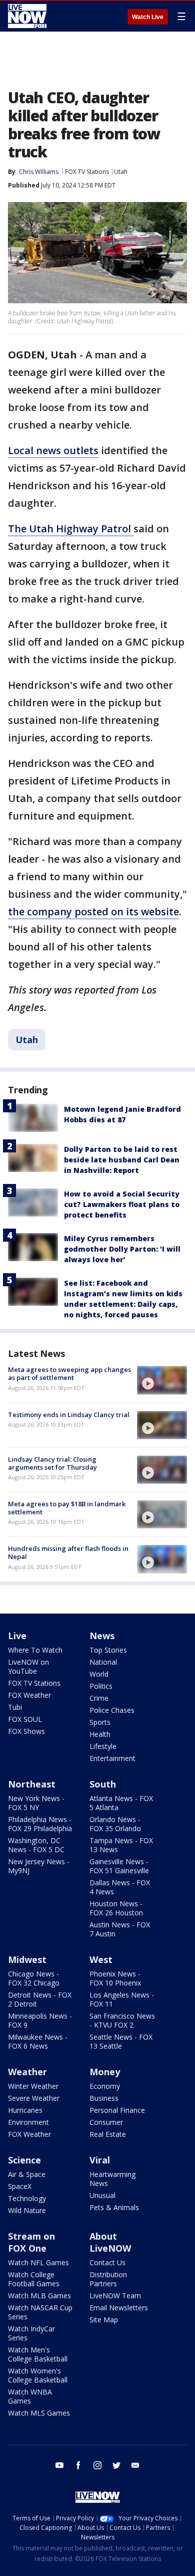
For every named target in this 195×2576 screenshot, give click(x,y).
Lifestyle (103, 1746)
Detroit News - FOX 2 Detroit (40, 1999)
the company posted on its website (93, 912)
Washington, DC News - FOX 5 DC (36, 1845)
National (103, 1662)
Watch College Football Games (34, 2279)
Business (104, 2098)
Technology (27, 2198)
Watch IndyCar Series (31, 2333)
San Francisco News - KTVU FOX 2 (122, 2020)
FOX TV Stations (87, 172)
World (99, 1674)
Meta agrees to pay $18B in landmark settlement (67, 1508)
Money (105, 2072)
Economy (105, 2086)
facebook (78, 2465)
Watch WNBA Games (30, 2396)
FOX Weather (29, 1695)
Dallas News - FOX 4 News (120, 1887)
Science (24, 2160)
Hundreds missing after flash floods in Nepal (68, 1552)
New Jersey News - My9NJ (39, 1866)
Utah (121, 172)
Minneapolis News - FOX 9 (40, 2020)
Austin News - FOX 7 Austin (120, 1929)
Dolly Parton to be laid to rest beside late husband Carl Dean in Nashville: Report (122, 1160)
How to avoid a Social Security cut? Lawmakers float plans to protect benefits (122, 1204)
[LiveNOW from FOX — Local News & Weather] (27, 16)
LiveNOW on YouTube (28, 1666)
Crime (99, 1698)
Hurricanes (25, 2110)
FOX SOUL (25, 1719)
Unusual (102, 2195)
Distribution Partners (108, 2279)
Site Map (104, 2320)
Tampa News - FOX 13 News (121, 1845)
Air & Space (27, 2174)
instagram (97, 2465)
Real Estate (108, 2134)
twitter (116, 2465)
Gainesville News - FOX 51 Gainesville (119, 1866)
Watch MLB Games (39, 2296)
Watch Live (148, 17)
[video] (162, 1380)
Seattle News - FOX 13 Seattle (121, 2041)
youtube (59, 2465)
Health (100, 1734)
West (101, 1959)
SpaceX (20, 2186)
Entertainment (112, 1758)
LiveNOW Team (115, 2296)
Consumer (106, 2122)
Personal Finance (117, 2110)
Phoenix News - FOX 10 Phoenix (115, 1978)
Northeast (32, 1784)
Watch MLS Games (39, 2413)
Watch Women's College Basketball (38, 2375)
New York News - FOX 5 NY (36, 1803)
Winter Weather (33, 2086)
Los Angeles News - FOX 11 (122, 1999)
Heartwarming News (112, 2179)
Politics (101, 1686)
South (103, 1784)
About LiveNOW (110, 2242)
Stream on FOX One (31, 2242)
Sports (100, 1722)
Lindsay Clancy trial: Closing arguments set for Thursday (52, 1463)
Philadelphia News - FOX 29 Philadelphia (40, 1824)
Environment (28, 2122)
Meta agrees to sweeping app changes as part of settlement (69, 1373)
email (135, 2465)
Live (17, 1636)
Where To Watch (35, 1650)
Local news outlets (53, 450)
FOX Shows (26, 1731)
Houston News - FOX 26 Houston (116, 1908)
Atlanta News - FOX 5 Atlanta (121, 1803)
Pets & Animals (114, 2207)
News (102, 1636)
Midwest (27, 1959)
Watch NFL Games (38, 2262)
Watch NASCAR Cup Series (40, 2312)
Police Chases (112, 1710)
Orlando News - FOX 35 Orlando (115, 1824)
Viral (100, 2160)
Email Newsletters (119, 2308)
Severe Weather (34, 2098)
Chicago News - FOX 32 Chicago (34, 1978)
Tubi (15, 1707)
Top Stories (108, 1650)
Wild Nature (27, 2210)
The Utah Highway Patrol (71, 529)
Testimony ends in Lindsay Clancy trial (69, 1415)
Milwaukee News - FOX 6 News (38, 2041)
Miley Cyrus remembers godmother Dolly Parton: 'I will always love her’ (122, 1249)
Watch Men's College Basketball (38, 2354)
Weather (27, 2072)
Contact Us (107, 2262)
